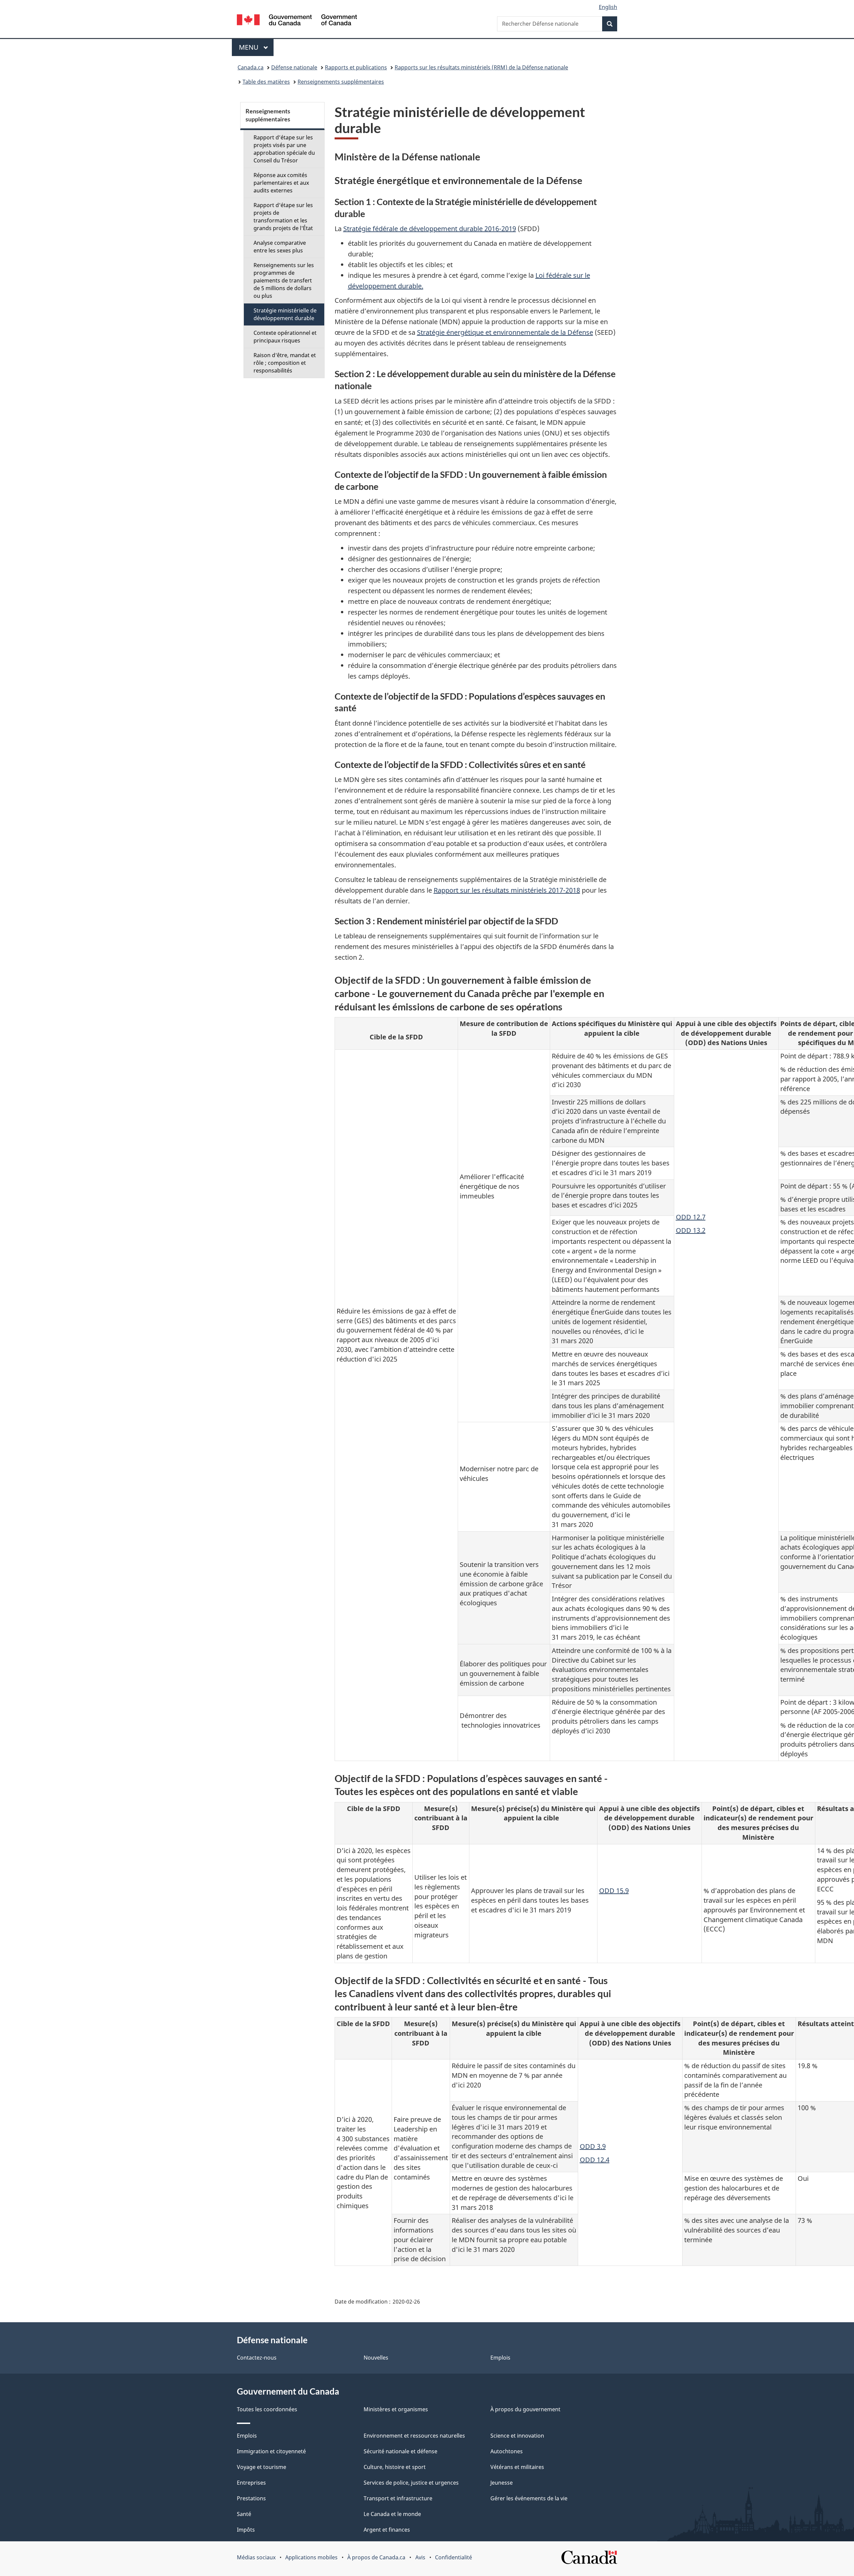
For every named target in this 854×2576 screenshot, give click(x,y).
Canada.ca (251, 67)
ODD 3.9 (593, 2146)
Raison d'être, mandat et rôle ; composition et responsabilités (285, 363)
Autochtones (507, 2451)
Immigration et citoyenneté (271, 2451)
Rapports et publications (356, 67)
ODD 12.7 (691, 1217)
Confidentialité (454, 2557)
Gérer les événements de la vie (529, 2498)
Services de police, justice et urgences (411, 2483)
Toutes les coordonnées (267, 2409)
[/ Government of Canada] (297, 21)
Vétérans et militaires (517, 2467)
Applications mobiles (311, 2557)
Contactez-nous (257, 2358)
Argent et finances (387, 2530)
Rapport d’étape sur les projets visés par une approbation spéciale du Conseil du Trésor (284, 149)
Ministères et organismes (396, 2409)
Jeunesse (502, 2483)
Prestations (251, 2498)
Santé (244, 2514)
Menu (256, 47)
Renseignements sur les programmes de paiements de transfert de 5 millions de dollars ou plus (284, 280)
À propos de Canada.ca (376, 2557)
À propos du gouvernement (525, 2409)
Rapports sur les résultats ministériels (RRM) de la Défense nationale (481, 67)
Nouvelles (376, 2358)
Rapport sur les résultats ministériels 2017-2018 (507, 890)
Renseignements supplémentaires (341, 82)
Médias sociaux (256, 2557)
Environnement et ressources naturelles (414, 2436)
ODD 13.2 (691, 1230)
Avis (420, 2557)
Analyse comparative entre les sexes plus (280, 247)
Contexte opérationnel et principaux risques (285, 337)
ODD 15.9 (614, 1891)
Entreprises (251, 2483)
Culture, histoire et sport (395, 2467)
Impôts (246, 2530)
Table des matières (266, 82)
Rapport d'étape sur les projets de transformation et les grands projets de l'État (283, 217)
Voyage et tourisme (262, 2467)
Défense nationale (294, 67)
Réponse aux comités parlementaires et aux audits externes (281, 183)
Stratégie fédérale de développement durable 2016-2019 (430, 229)
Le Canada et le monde (392, 2514)
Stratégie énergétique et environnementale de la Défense (505, 332)
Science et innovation (517, 2436)
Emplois (500, 2358)
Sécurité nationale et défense (400, 2451)
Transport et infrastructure (398, 2498)
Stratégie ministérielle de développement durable (285, 314)
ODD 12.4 (595, 2160)
